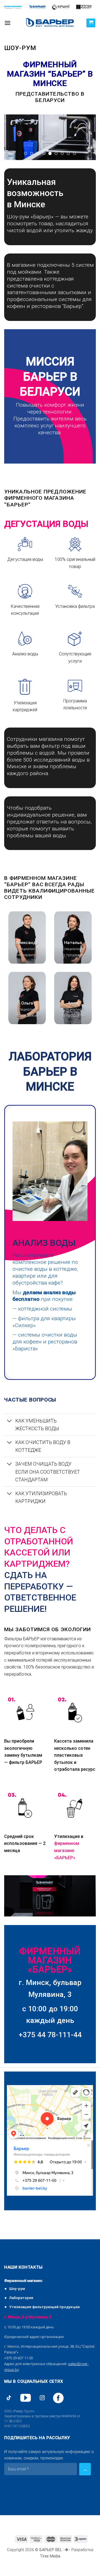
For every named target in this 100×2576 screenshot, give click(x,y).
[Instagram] (42, 2398)
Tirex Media (50, 2556)
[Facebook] (58, 2398)
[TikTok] (9, 2398)
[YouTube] (26, 2398)
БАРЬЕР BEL (51, 2550)
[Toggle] (10, 1421)
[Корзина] (91, 23)
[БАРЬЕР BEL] (50, 23)
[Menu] (7, 23)
